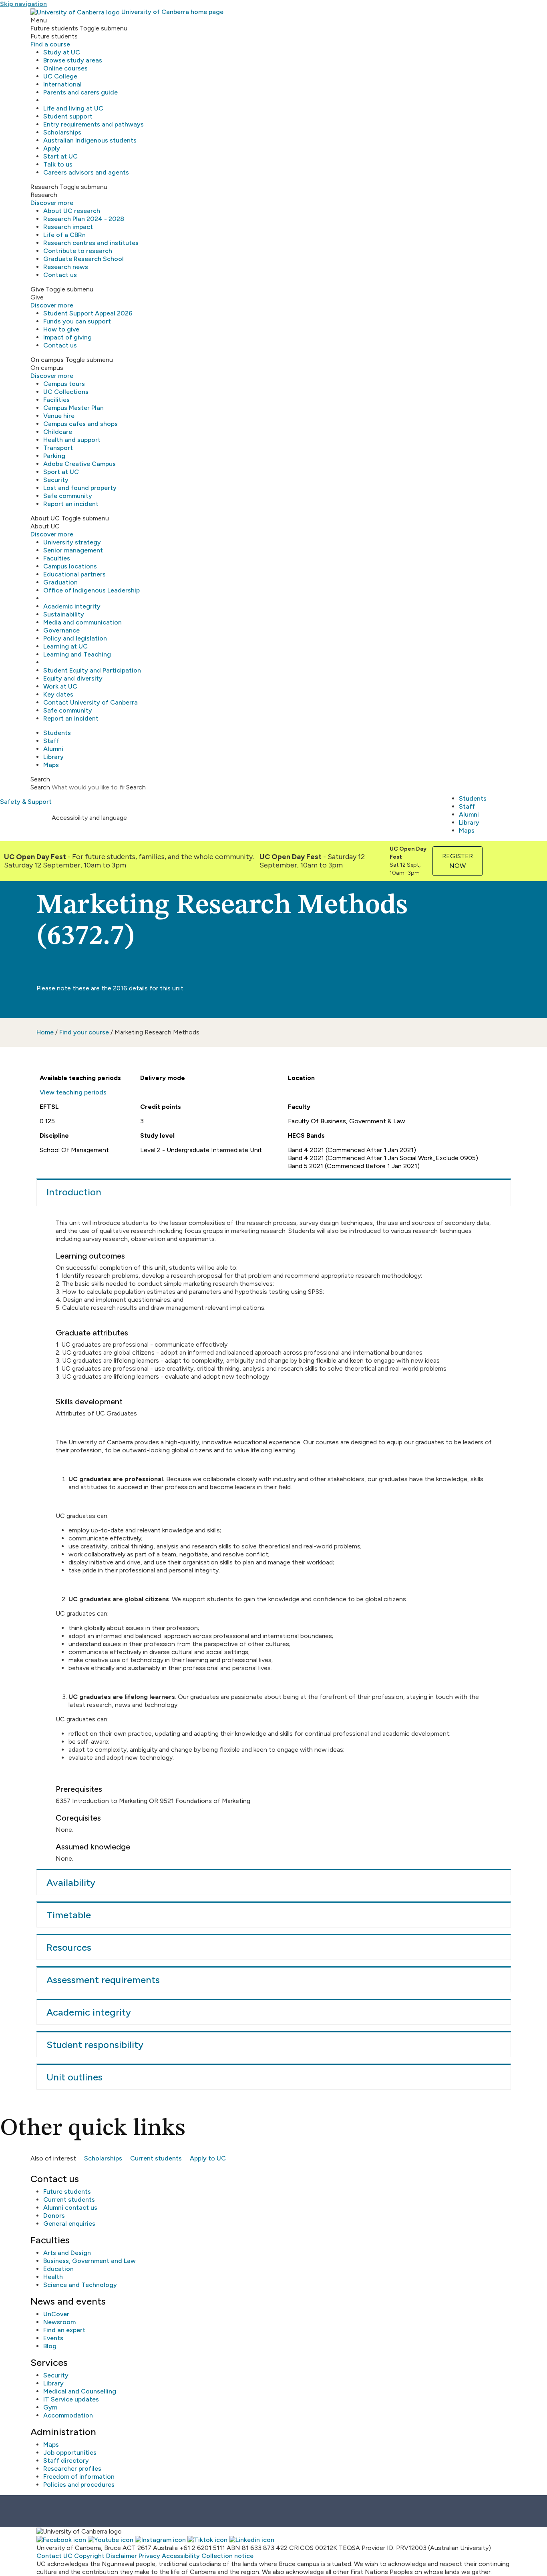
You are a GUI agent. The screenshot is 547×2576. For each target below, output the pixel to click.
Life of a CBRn (64, 235)
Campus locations (70, 566)
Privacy (149, 2556)
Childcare (58, 432)
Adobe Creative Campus (79, 464)
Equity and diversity (73, 678)
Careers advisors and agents (86, 172)
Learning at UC (65, 646)
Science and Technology (80, 2285)
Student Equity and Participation (92, 670)
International (62, 84)
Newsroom (59, 2322)
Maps (51, 765)
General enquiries (69, 2224)
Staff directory (66, 2461)
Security (56, 480)
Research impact (68, 227)
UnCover (56, 2314)
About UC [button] (45, 518)
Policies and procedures (79, 2485)
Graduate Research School (83, 259)
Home (45, 1032)
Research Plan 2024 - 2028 (84, 219)
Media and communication (82, 622)
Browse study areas (73, 60)
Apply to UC (208, 2158)
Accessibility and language (89, 818)
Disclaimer (122, 2556)
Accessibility (181, 2556)
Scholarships (62, 132)
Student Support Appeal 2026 (88, 313)
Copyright (89, 2556)
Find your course (84, 1032)
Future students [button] (54, 28)
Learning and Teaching (77, 654)
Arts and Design (67, 2253)
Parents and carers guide (80, 92)
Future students (67, 2192)
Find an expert (64, 2330)
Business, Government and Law (89, 2261)
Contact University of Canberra (90, 702)
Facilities (56, 400)
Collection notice (227, 2556)
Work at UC (60, 686)
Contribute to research (78, 251)
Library (53, 757)
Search (40, 787)
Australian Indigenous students (90, 140)
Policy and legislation (75, 638)
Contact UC (54, 2556)
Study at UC (62, 52)
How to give (61, 329)
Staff (51, 741)
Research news (66, 267)
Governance (61, 630)
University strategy (72, 542)
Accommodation (68, 2415)
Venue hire (59, 416)
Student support (68, 116)
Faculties (57, 558)
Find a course (50, 44)
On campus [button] (47, 360)
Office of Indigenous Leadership (92, 590)
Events (53, 2338)
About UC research (72, 211)
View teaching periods (73, 1092)
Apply (52, 148)
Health (53, 2277)
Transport (58, 448)
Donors (54, 2216)
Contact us (60, 275)
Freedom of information (79, 2477)
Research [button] (44, 187)
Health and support (72, 440)
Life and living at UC (73, 108)
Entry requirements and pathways (94, 124)
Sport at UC (61, 472)
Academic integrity (72, 606)
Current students (156, 2158)
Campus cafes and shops (80, 424)
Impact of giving (67, 337)
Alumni (53, 749)
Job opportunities (70, 2453)
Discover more (52, 203)
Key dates (58, 694)
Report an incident (71, 504)
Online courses (65, 68)
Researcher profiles (72, 2469)
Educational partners (74, 574)
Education (58, 2269)
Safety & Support (26, 802)
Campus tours (64, 384)
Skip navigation (23, 4)
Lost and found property (80, 488)
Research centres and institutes (91, 243)
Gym (50, 2407)
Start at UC (60, 156)
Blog (50, 2346)
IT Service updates (71, 2399)
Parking (54, 456)
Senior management (73, 550)
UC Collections (66, 392)
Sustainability (64, 614)
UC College (60, 76)
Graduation (60, 582)
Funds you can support (77, 321)
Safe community (68, 496)
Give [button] (37, 289)
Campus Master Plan (73, 408)
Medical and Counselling (80, 2391)
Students (57, 733)
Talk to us (58, 164)
